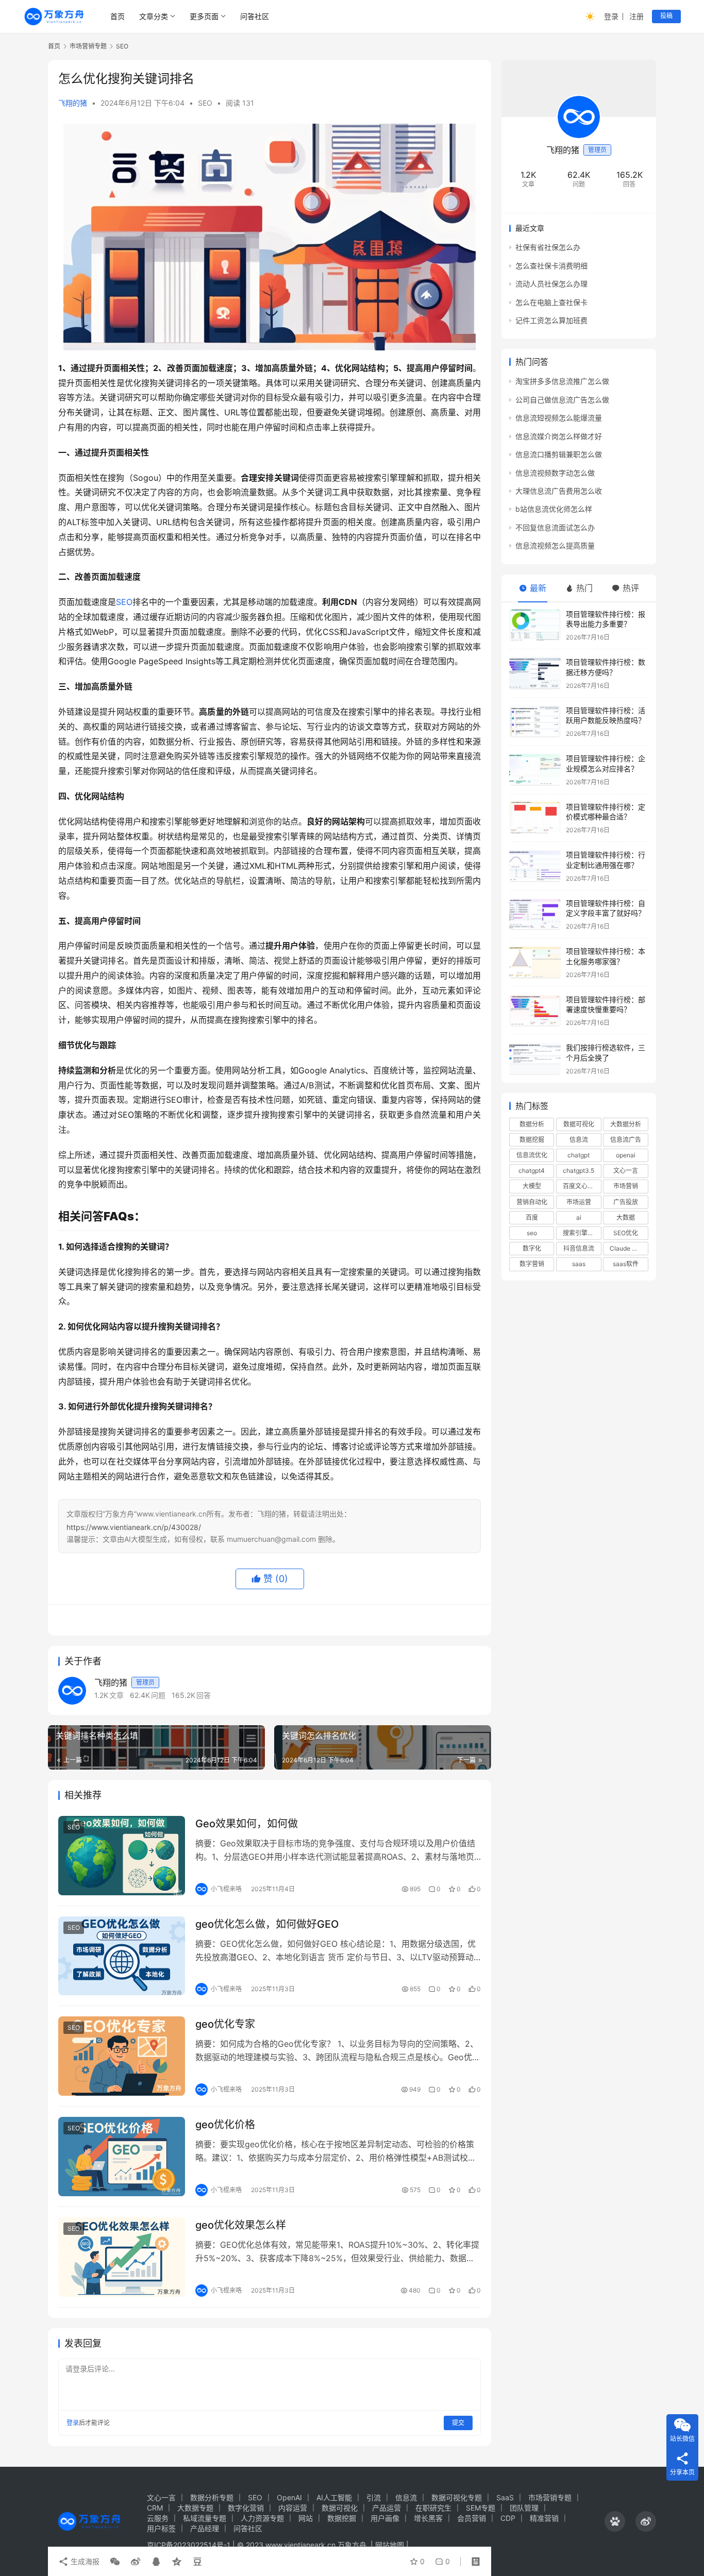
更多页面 (204, 16)
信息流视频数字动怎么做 (555, 472)
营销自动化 (532, 1201)
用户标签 (161, 2528)
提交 (458, 2423)
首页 (118, 16)
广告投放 (626, 1201)
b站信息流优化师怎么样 (554, 509)
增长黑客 (428, 2518)
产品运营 (387, 2508)
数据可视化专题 (457, 2497)
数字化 (532, 1248)
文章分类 (154, 16)
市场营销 (626, 1186)
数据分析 (532, 1124)
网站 (306, 2518)
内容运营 (293, 2508)
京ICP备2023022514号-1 (190, 2545)
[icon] (615, 2521)
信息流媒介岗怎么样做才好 (559, 436)
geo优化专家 (225, 2024)
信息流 (579, 1140)
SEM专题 (481, 2508)
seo (532, 1233)
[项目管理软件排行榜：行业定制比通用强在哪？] (535, 866)
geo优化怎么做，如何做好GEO (267, 1924)
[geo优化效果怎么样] (122, 2257)
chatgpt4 (532, 1171)
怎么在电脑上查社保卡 (551, 302)
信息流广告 (626, 1140)
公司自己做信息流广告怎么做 (562, 400)
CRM (155, 2508)
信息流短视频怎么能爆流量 (559, 418)
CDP (508, 2518)
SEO (205, 103)
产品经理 (205, 2528)
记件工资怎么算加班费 (551, 320)
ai (579, 1217)
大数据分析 (626, 1124)
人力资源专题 (262, 2518)
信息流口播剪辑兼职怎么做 (559, 454)
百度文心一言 (581, 1186)
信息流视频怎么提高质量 (555, 545)
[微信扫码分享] (115, 2562)
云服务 (158, 2518)
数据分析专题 (212, 2497)
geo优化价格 (225, 2125)
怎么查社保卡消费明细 (551, 265)
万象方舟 (353, 2545)
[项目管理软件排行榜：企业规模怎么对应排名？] (535, 770)
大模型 (532, 1186)
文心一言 (626, 1171)
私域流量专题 (205, 2518)
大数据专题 (195, 2508)
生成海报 (84, 2561)
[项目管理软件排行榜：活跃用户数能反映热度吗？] (535, 722)
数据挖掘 (532, 1140)
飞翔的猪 (73, 103)
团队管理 (524, 2508)
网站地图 (390, 2545)
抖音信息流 (579, 1248)
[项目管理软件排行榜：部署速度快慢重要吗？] (535, 1011)
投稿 (666, 16)
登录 (611, 16)
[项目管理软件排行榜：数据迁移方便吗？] (535, 673)
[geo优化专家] (122, 2056)
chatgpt (579, 1155)
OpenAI (289, 2497)
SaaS (505, 2497)
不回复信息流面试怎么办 (555, 527)
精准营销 (544, 2518)
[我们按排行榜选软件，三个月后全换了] (535, 1059)
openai (626, 1155)
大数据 (626, 1217)
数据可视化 (579, 1124)
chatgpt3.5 (579, 1171)
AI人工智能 (334, 2497)
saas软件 (626, 1264)
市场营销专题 (550, 2497)
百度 (532, 1217)
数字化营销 (246, 2508)
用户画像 (385, 2518)
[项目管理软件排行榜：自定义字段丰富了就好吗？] (535, 914)
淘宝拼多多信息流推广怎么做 (562, 381)
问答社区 (255, 16)
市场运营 (579, 1201)
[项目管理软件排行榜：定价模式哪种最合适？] (535, 818)
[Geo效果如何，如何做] (122, 1856)
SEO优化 (626, 1233)
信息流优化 (532, 1155)
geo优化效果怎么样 (241, 2225)
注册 (636, 16)
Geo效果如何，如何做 (247, 1824)
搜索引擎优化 (581, 1233)
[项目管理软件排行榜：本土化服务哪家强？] (535, 962)
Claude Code (628, 1248)
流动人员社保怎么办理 (551, 284)
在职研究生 (433, 2508)
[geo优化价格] (122, 2157)
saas (579, 1264)
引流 (374, 2497)
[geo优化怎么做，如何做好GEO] (122, 1956)
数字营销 (532, 1264)
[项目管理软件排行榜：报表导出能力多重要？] (535, 625)
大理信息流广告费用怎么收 (559, 491)
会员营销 (472, 2518)
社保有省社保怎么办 (548, 247)
